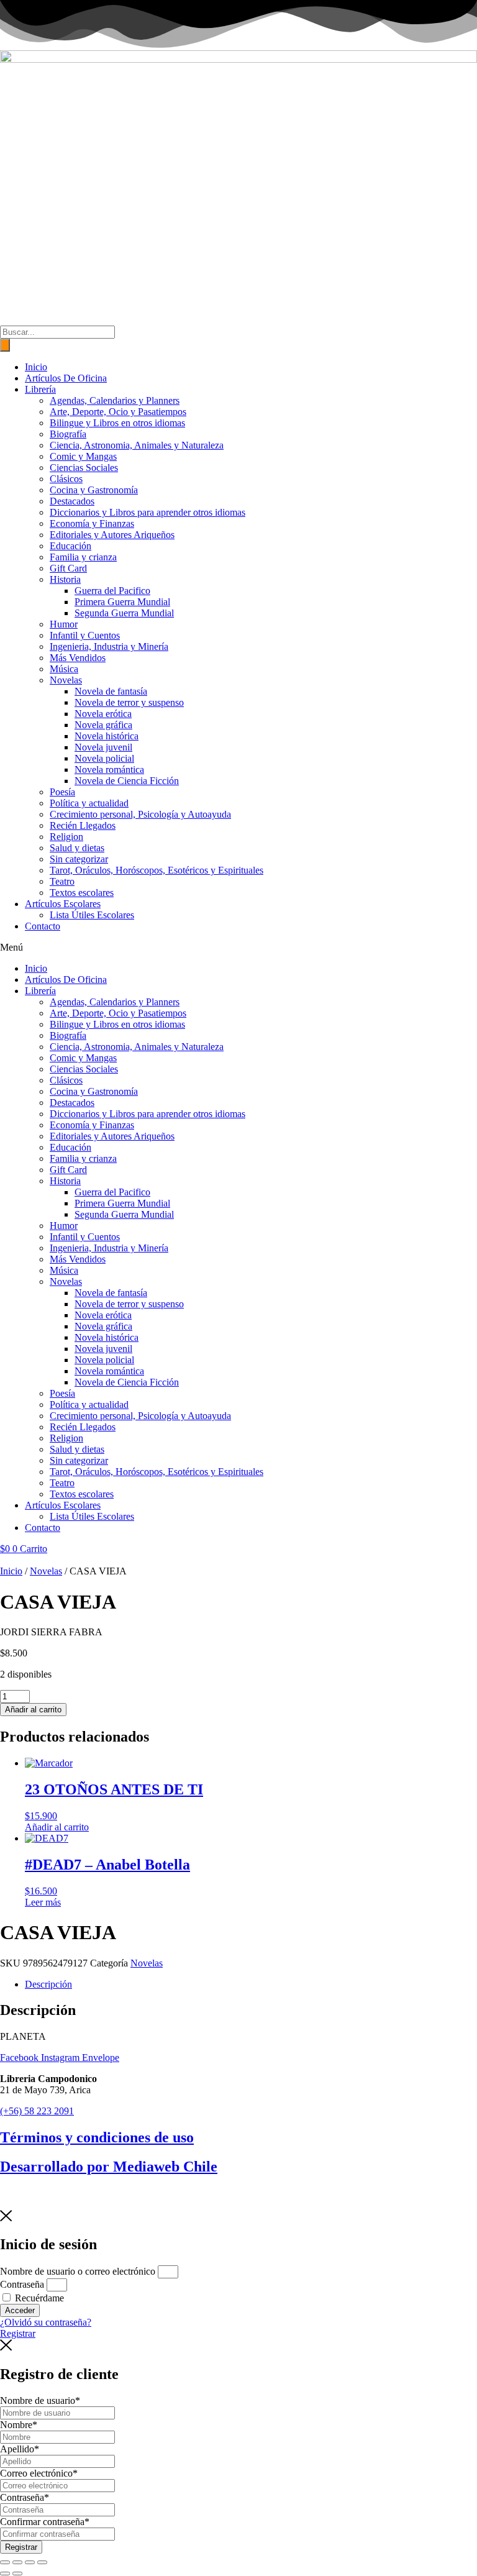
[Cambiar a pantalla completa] (17, 2562)
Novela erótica (103, 714)
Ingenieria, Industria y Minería (109, 646)
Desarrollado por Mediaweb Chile (109, 2167)
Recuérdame (38, 2298)
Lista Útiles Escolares (92, 915)
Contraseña (22, 2284)
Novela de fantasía (111, 691)
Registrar (21, 2547)
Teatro (62, 881)
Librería (40, 389)
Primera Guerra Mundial (122, 602)
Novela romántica (109, 770)
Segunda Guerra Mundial (124, 613)
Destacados (72, 501)
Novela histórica (107, 736)
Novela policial (104, 758)
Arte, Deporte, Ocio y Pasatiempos (118, 412)
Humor (64, 624)
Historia (65, 579)
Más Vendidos (78, 658)
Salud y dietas (77, 848)
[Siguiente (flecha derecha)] (17, 2574)
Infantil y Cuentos (85, 635)
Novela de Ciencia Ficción (127, 781)
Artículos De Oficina (66, 378)
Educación (70, 546)
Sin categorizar (79, 859)
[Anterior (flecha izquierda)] (5, 2574)
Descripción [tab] (48, 1984)
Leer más (43, 1902)
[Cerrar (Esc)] (42, 2562)
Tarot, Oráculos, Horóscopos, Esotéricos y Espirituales (157, 870)
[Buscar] (5, 345)
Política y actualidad (89, 803)
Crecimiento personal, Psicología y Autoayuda (140, 814)
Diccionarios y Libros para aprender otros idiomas (148, 512)
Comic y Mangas (83, 456)
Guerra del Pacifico (112, 591)
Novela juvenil (103, 747)
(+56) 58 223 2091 (37, 2111)
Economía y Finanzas (92, 523)
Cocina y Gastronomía (94, 490)
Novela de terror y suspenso (129, 702)
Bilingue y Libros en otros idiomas (117, 423)
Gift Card (68, 568)
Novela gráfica (103, 725)
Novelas (66, 680)
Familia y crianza (83, 557)
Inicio (36, 367)
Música (64, 669)
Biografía (68, 434)
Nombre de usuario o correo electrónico (78, 2271)
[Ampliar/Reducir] (5, 2562)
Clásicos (66, 479)
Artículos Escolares (63, 904)
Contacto (43, 926)
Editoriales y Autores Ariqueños (112, 535)
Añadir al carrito (33, 1710)
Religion (66, 837)
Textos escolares (82, 893)
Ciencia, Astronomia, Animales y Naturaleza (137, 445)
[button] (238, 948)
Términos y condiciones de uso (97, 2137)
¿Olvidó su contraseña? (46, 2322)
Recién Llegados (83, 825)
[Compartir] (30, 2562)
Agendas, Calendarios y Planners (115, 400)
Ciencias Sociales (84, 468)
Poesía (62, 792)
